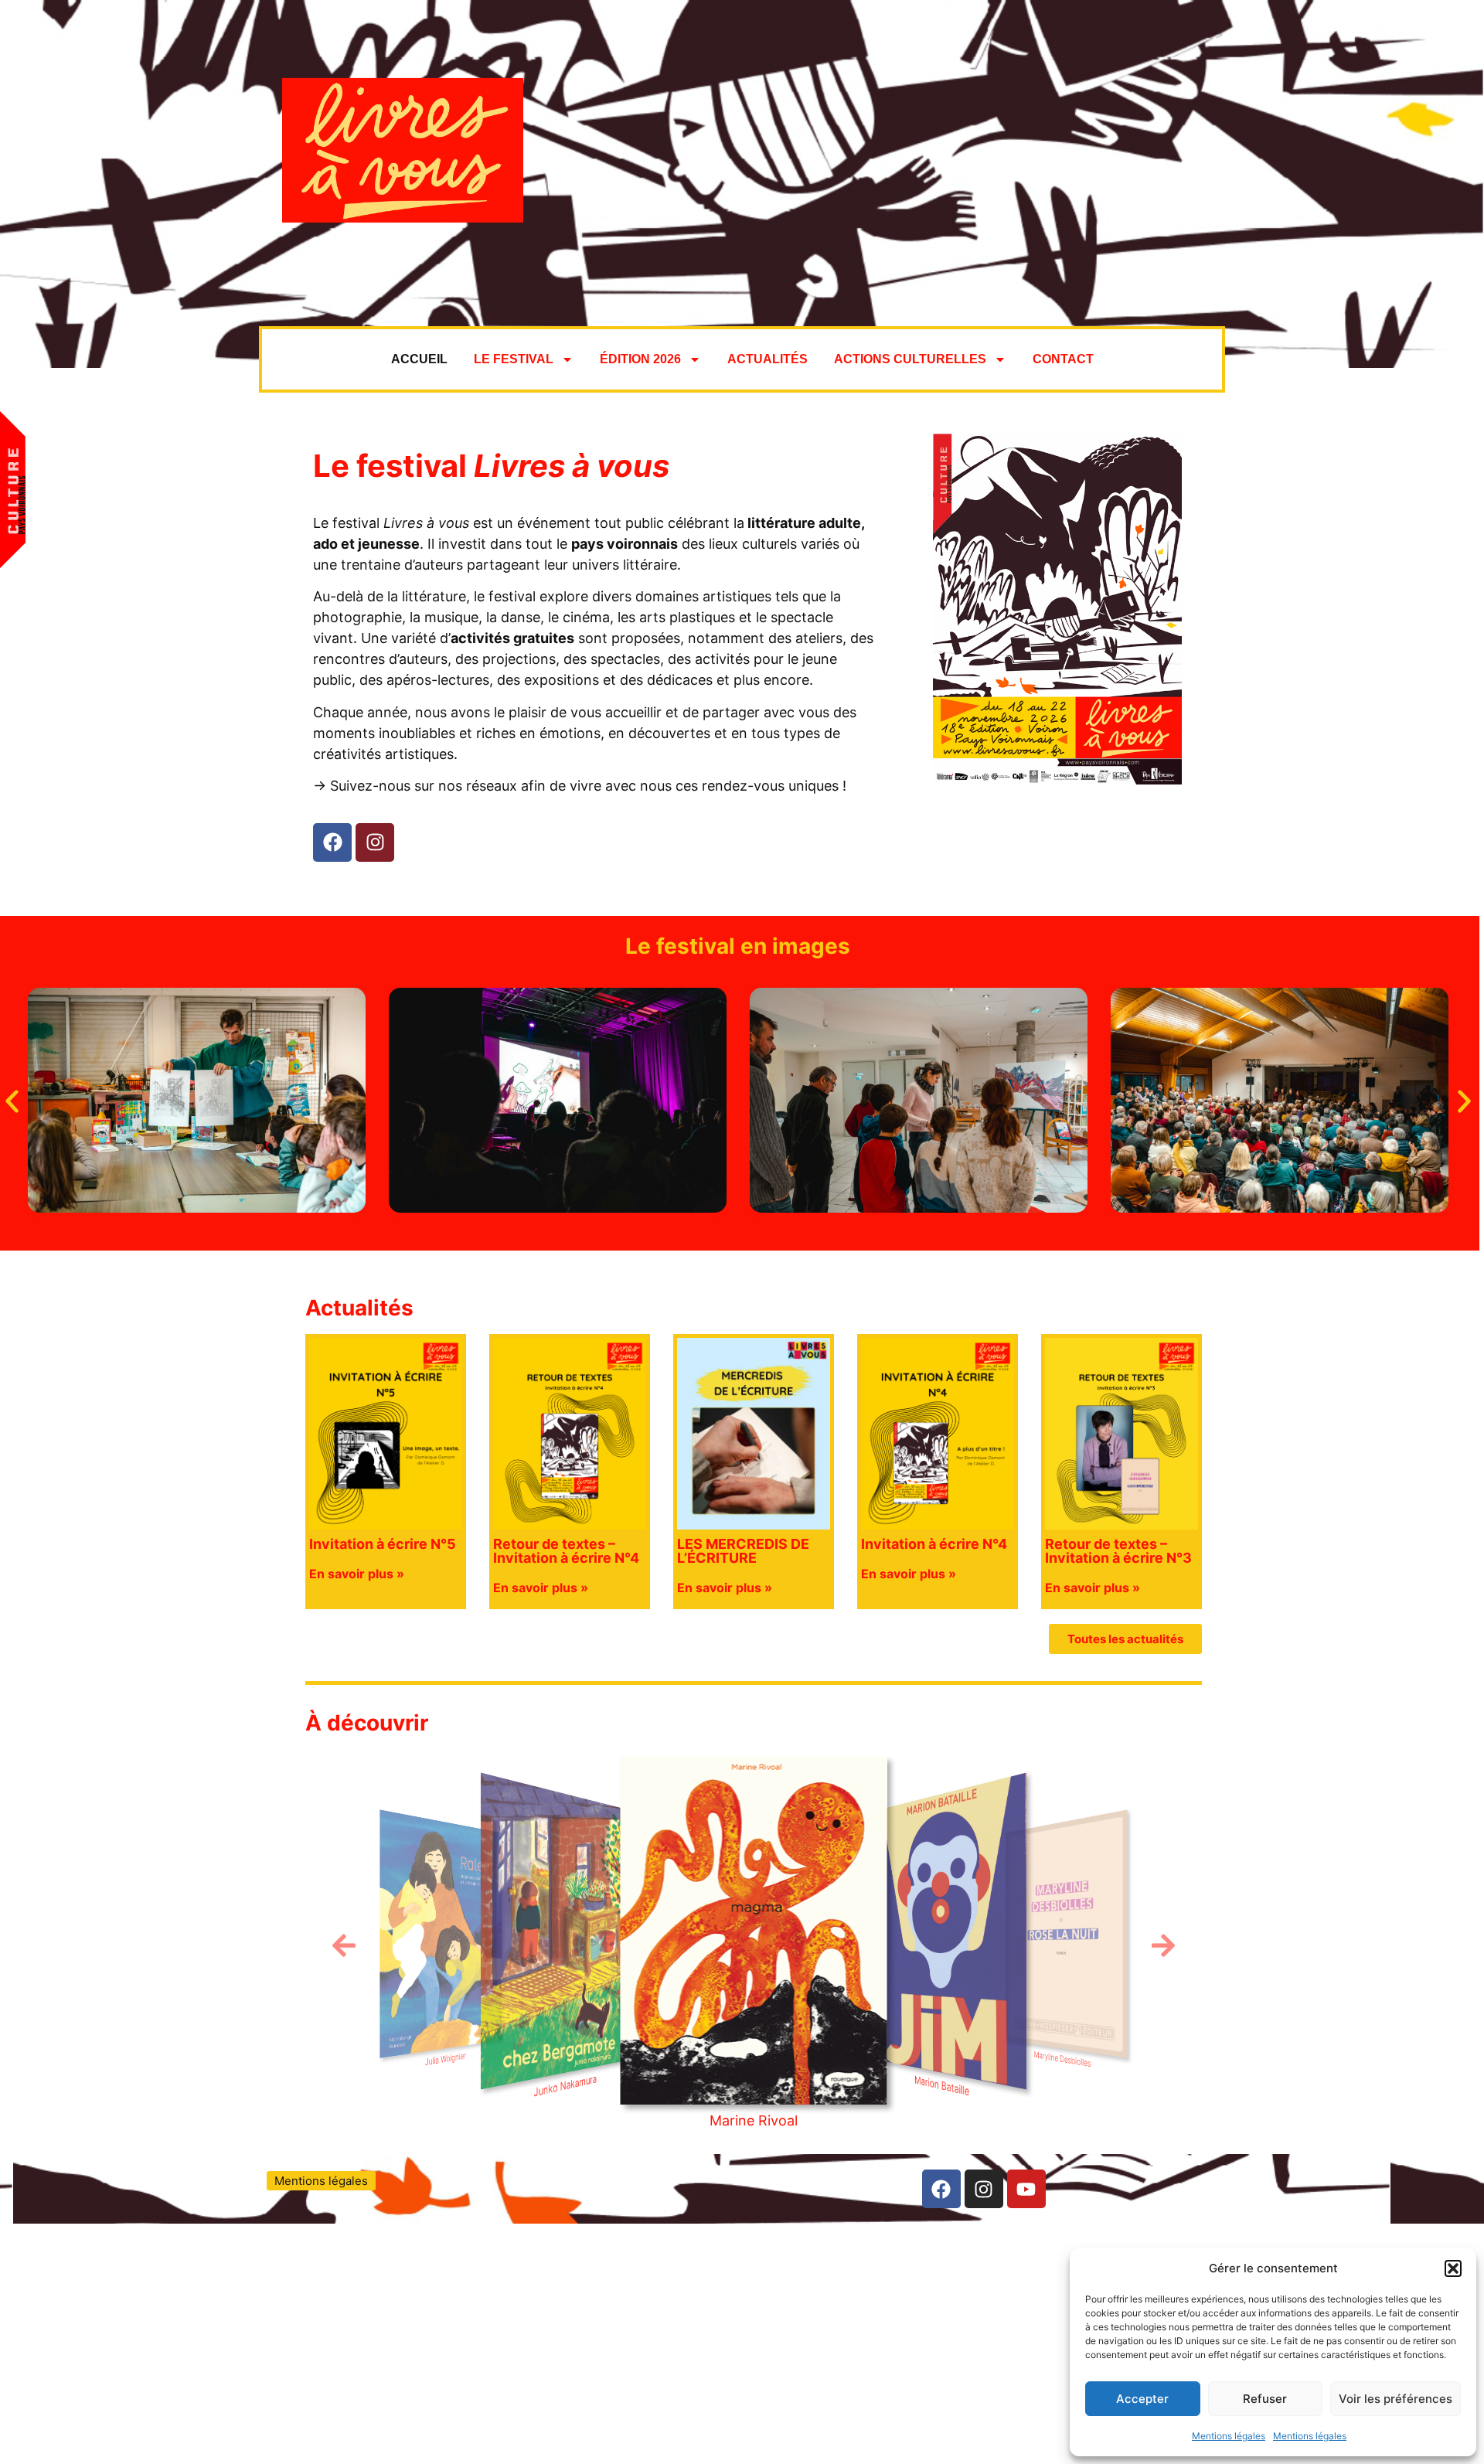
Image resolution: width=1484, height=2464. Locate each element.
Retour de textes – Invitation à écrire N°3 (1118, 1550)
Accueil (419, 359)
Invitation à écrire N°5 (383, 1543)
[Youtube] (1026, 2189)
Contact (1063, 359)
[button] (1453, 2268)
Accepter (1142, 2399)
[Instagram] (375, 842)
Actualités (768, 359)
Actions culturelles (910, 359)
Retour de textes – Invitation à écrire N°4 (566, 1550)
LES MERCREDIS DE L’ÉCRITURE (743, 1550)
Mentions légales (1229, 2436)
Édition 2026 (640, 359)
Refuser (1265, 2399)
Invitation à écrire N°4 (934, 1543)
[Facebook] (332, 842)
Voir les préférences (1396, 2399)
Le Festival (514, 359)
